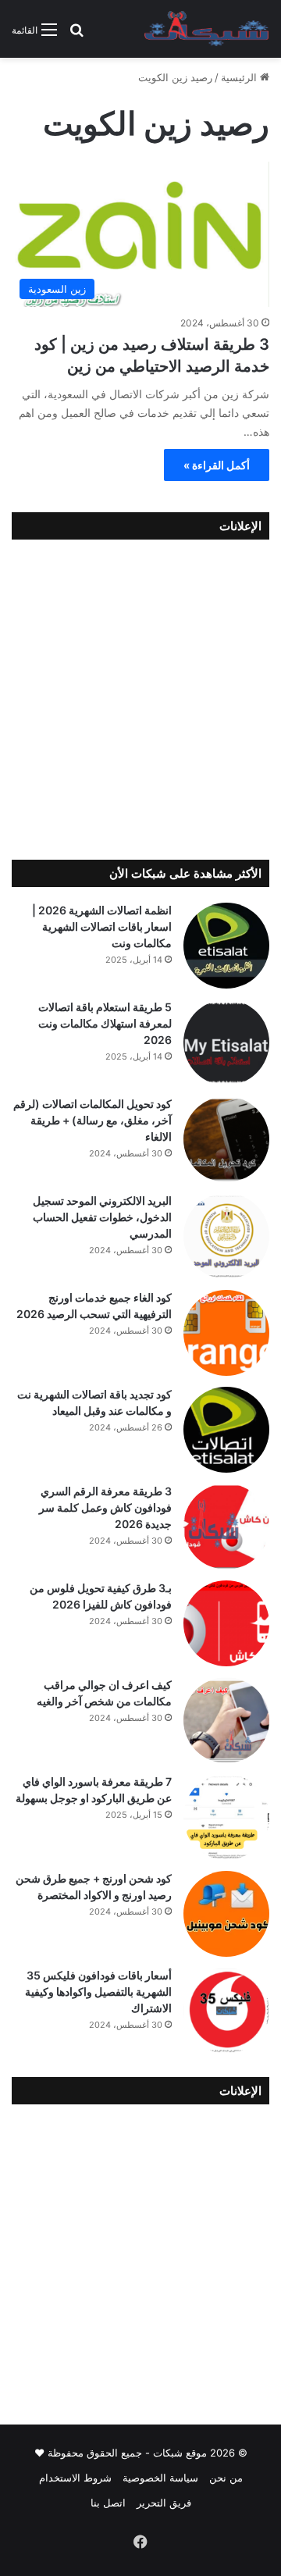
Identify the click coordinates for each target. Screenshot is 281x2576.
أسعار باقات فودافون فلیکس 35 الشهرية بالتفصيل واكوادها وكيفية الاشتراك (98, 1992)
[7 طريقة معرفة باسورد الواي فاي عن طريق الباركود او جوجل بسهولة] (226, 1817)
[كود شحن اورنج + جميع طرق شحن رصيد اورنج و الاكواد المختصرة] (226, 1914)
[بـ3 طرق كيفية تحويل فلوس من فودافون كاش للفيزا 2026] (226, 1623)
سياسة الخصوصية (160, 2478)
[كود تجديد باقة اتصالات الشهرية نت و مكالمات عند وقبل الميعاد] (226, 1430)
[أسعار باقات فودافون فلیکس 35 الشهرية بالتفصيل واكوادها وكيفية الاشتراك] (226, 2011)
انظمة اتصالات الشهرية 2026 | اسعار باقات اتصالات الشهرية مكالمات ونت (102, 926)
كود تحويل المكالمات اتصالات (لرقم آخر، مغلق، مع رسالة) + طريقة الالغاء (92, 1120)
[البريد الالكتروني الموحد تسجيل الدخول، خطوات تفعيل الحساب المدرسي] (226, 1236)
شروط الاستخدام (75, 2478)
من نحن (226, 2478)
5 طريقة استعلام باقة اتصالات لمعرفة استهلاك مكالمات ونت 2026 (105, 1023)
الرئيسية (240, 77)
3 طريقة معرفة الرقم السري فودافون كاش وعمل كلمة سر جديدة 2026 (105, 1507)
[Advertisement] (140, 696)
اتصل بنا (108, 2503)
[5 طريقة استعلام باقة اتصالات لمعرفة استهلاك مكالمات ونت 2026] (226, 1042)
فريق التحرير (164, 2503)
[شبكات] (207, 29)
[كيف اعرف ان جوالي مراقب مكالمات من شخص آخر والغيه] (226, 1720)
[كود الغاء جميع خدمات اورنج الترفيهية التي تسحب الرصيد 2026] (226, 1333)
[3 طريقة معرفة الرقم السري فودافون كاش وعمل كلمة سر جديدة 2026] (226, 1527)
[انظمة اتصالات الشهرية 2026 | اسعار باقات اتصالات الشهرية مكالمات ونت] (226, 946)
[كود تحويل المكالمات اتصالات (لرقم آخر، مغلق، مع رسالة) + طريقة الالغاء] (226, 1139)
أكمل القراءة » (217, 465)
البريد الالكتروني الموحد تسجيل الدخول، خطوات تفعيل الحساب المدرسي (102, 1217)
